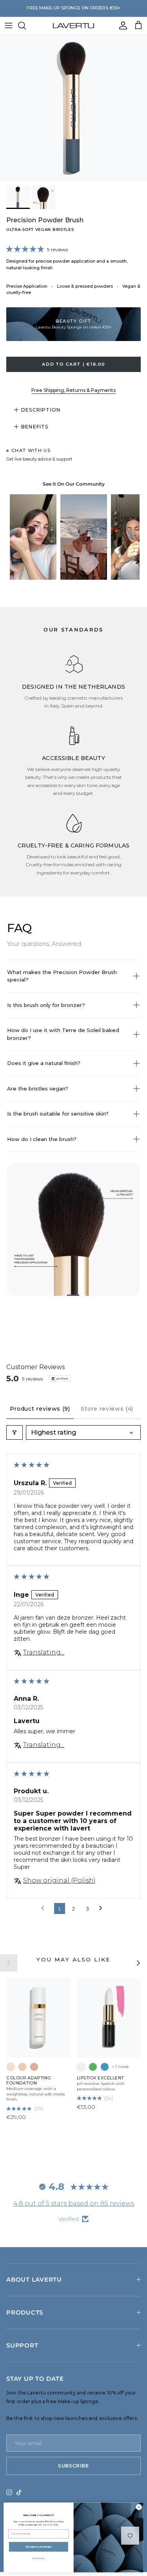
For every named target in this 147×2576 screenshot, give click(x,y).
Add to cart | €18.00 (73, 364)
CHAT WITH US (31, 450)
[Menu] (9, 25)
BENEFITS (35, 427)
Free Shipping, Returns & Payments (73, 390)
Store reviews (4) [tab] (107, 1409)
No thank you (39, 2559)
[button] (27, 247)
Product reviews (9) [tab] (40, 1409)
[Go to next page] (103, 1908)
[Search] (26, 25)
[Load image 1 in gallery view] (73, 108)
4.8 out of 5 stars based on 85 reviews (74, 2203)
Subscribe (73, 2466)
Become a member (38, 2547)
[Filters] (15, 1432)
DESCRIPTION (41, 410)
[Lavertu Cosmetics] (73, 25)
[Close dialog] (139, 2507)
